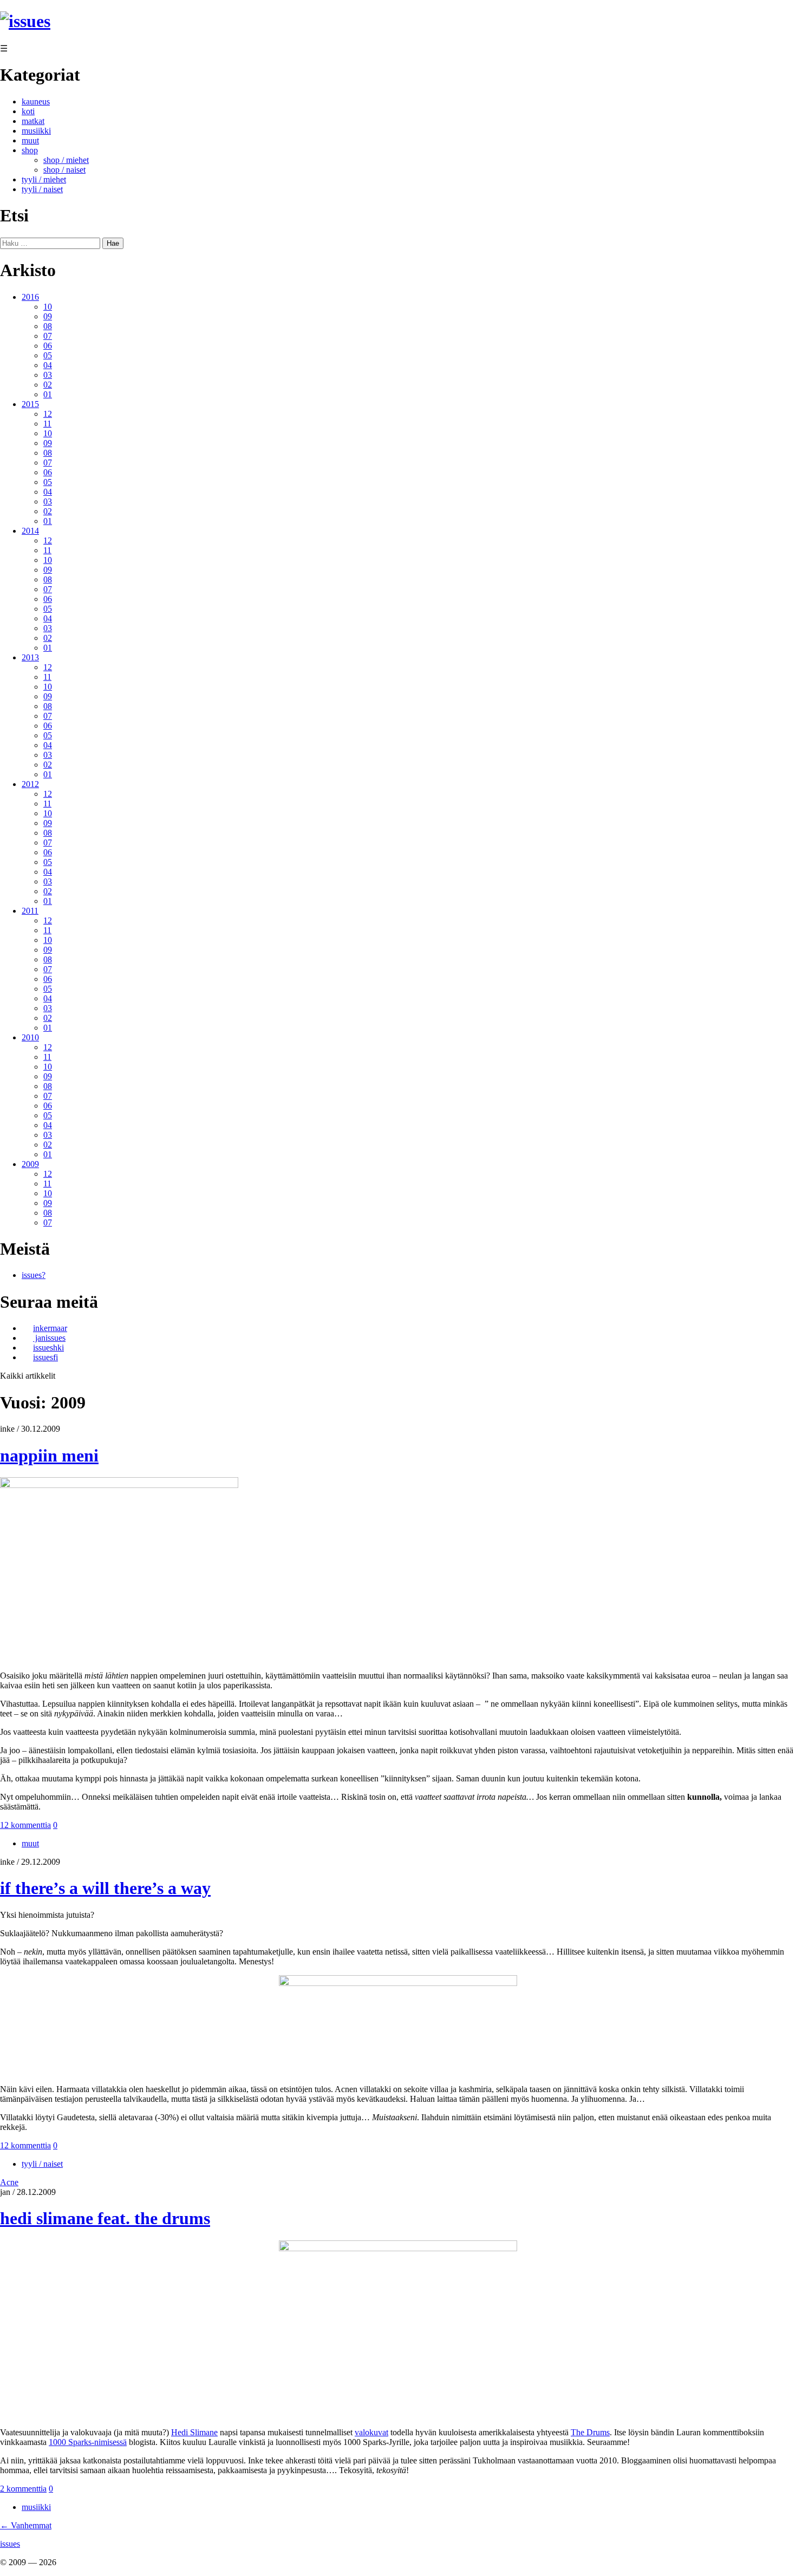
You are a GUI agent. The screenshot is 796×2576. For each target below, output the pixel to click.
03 (48, 375)
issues (10, 2544)
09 (48, 316)
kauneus (36, 101)
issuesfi (45, 1357)
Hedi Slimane (194, 2432)
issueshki (48, 1348)
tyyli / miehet (44, 179)
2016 (30, 297)
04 (48, 365)
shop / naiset (64, 170)
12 (48, 414)
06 (48, 346)
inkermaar (50, 1328)
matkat (33, 121)
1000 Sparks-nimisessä (88, 2442)
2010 (30, 1037)
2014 (30, 531)
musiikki (36, 131)
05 (48, 355)
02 (48, 385)
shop (30, 150)
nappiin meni (49, 1456)
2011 (30, 911)
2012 (30, 784)
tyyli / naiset (42, 189)
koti (28, 111)
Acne (9, 2182)
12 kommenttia (25, 1825)
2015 (30, 404)
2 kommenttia (23, 2489)
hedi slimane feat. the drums (105, 2218)
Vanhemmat (26, 2525)
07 (48, 336)
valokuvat (371, 2432)
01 (48, 394)
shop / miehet (66, 160)
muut (30, 140)
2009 (30, 1164)
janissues (49, 1338)
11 (47, 424)
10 (48, 307)
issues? (34, 1275)
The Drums (590, 2432)
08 (48, 326)
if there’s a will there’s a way (105, 1888)
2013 (30, 657)
